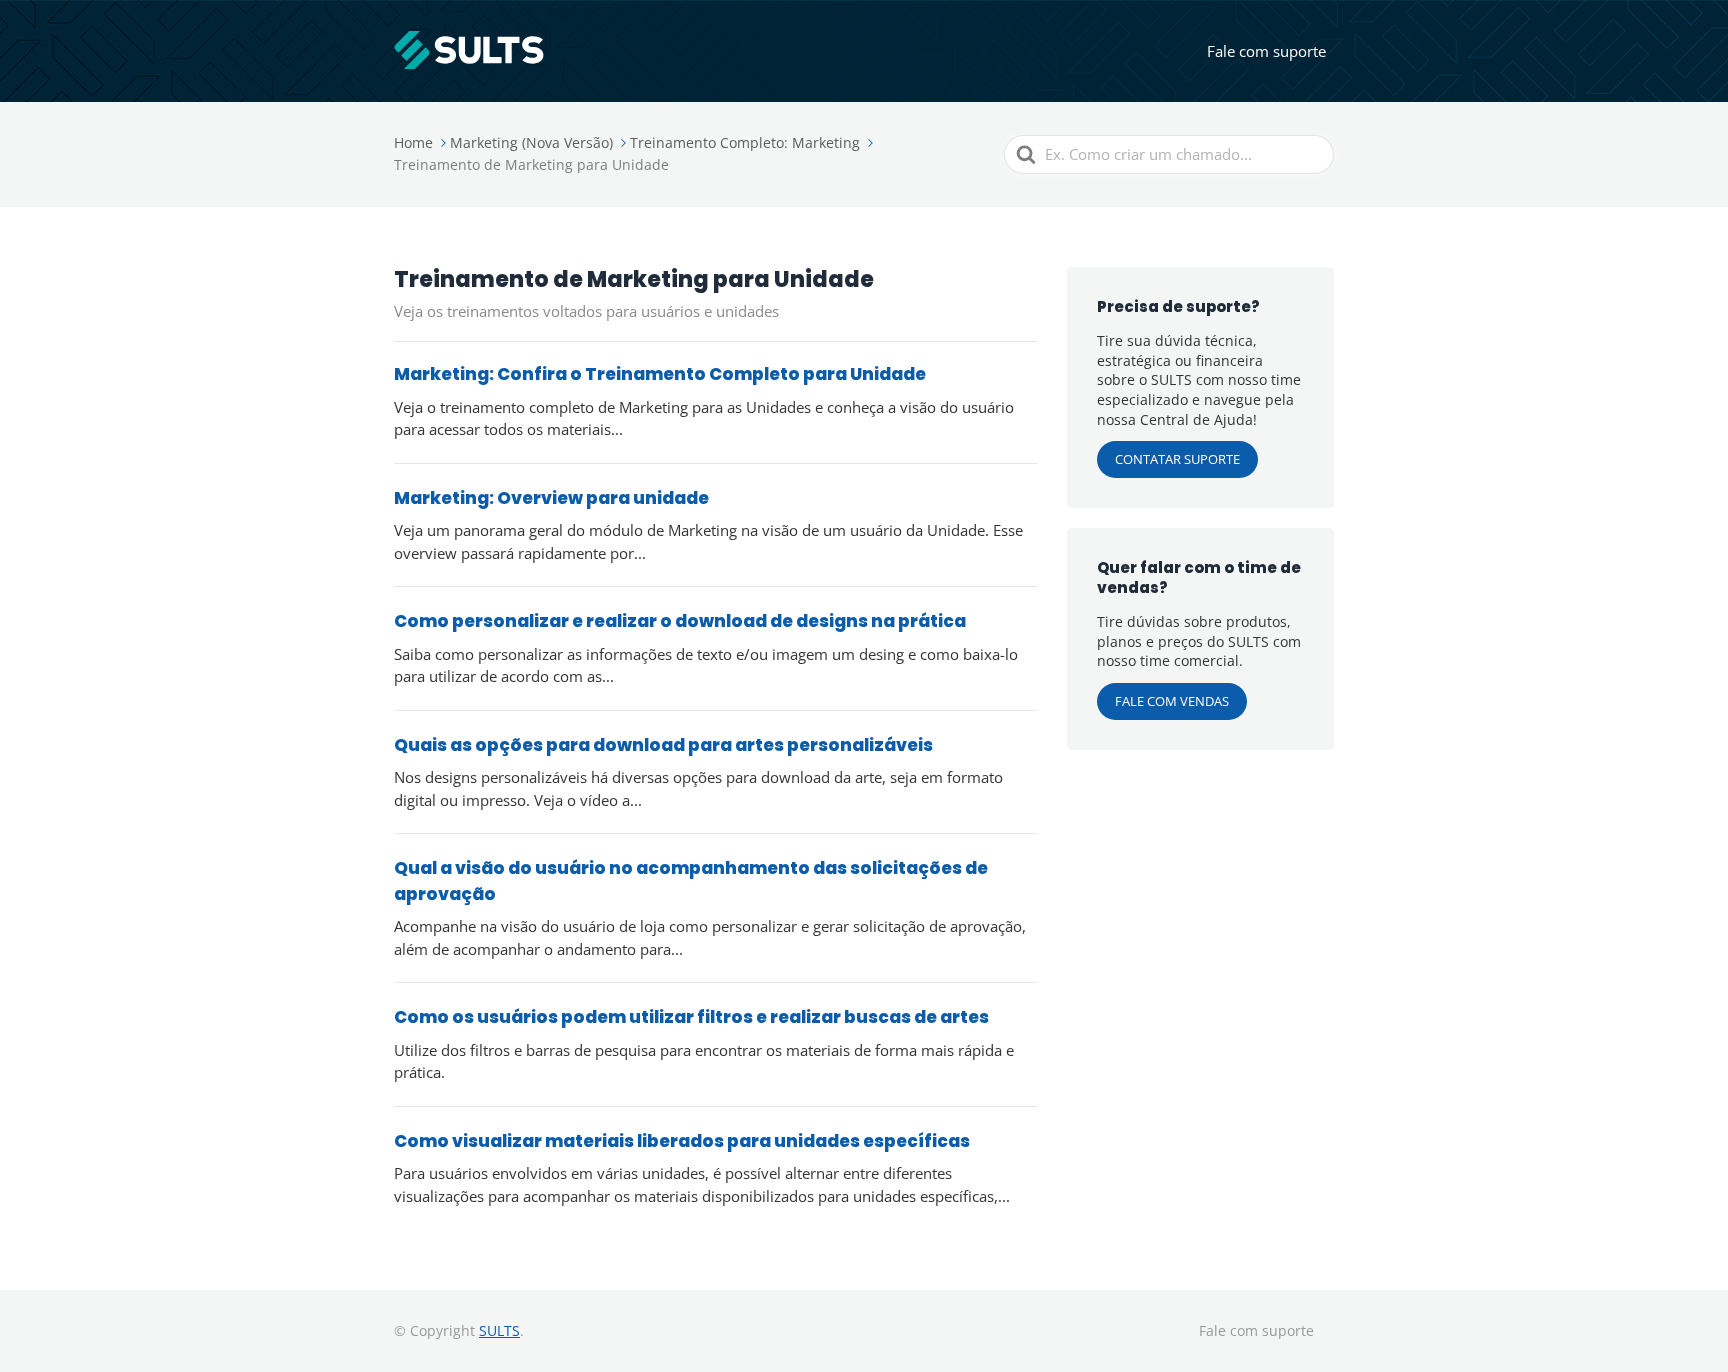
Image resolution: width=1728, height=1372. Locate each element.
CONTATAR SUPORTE (1177, 459)
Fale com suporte (1266, 51)
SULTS (499, 1330)
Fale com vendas (1172, 701)
